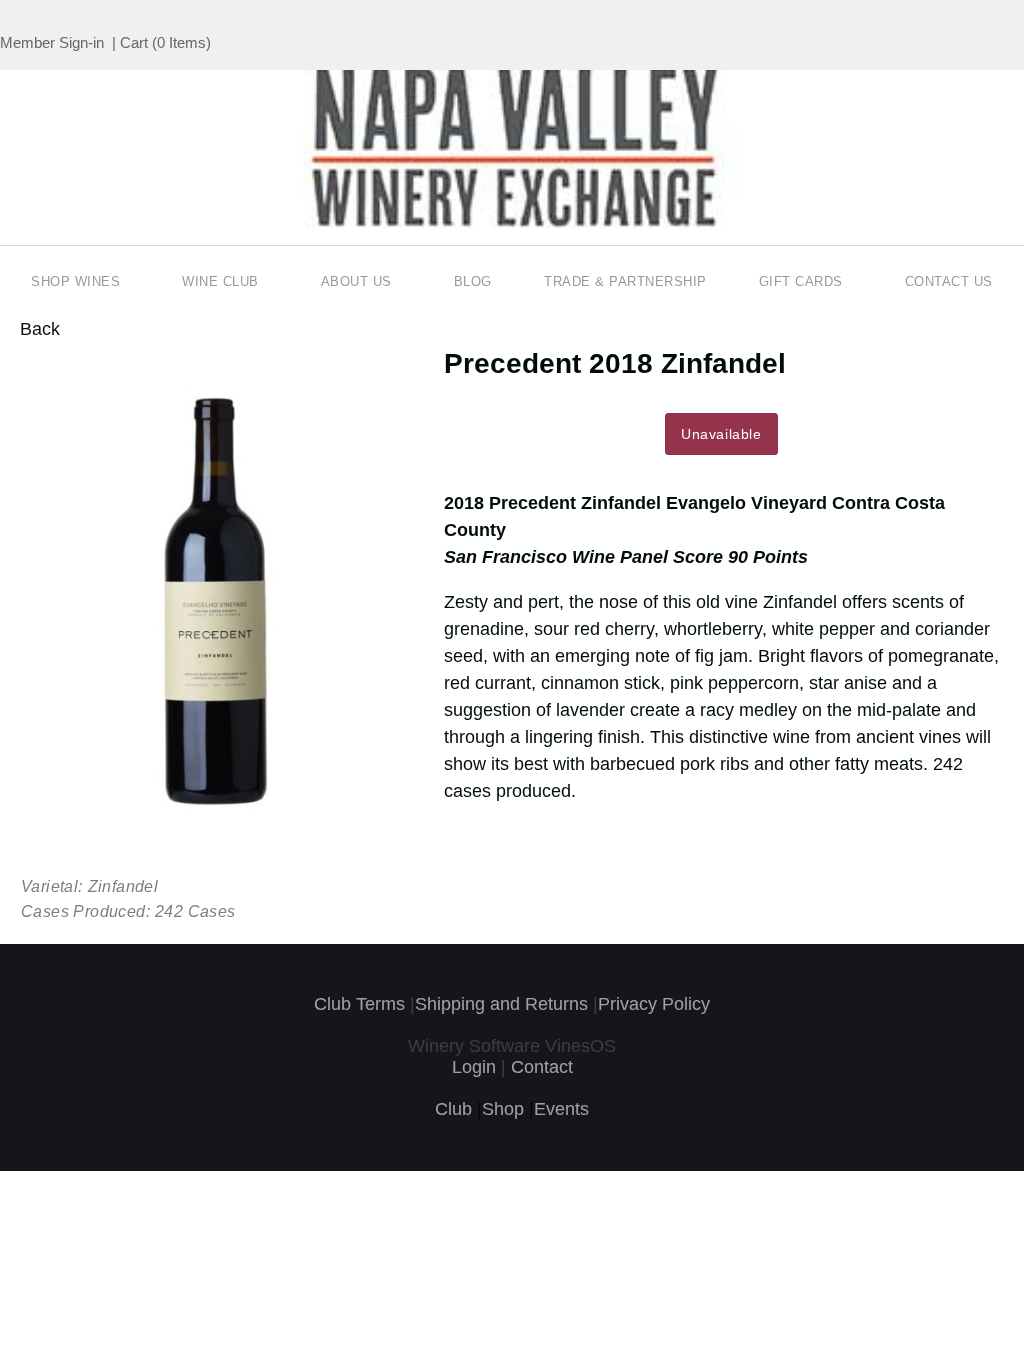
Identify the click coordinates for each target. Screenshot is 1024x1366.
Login (474, 1067)
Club (453, 1109)
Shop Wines (75, 281)
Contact (542, 1067)
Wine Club (220, 281)
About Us (356, 281)
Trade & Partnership (625, 281)
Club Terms (359, 1004)
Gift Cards (801, 281)
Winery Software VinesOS (512, 1046)
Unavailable (721, 434)
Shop (503, 1109)
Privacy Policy (654, 1004)
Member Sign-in (52, 42)
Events (561, 1109)
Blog (473, 281)
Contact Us (949, 281)
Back (40, 329)
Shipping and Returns (501, 1004)
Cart (134, 42)
